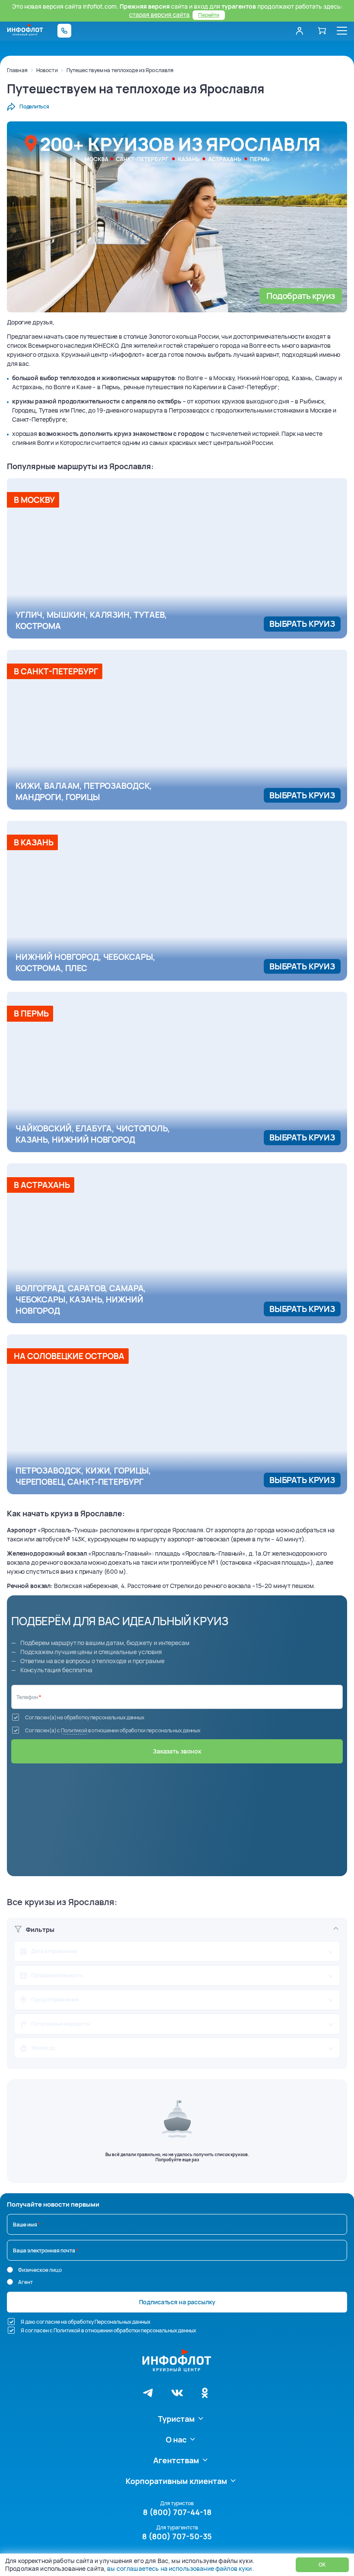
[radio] (10, 2270)
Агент (25, 2282)
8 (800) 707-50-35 (177, 2536)
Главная (17, 70)
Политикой (74, 1730)
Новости (47, 70)
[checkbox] (16, 1717)
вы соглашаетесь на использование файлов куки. (180, 2568)
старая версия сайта (159, 14)
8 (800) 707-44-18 (177, 2512)
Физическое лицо (40, 2270)
